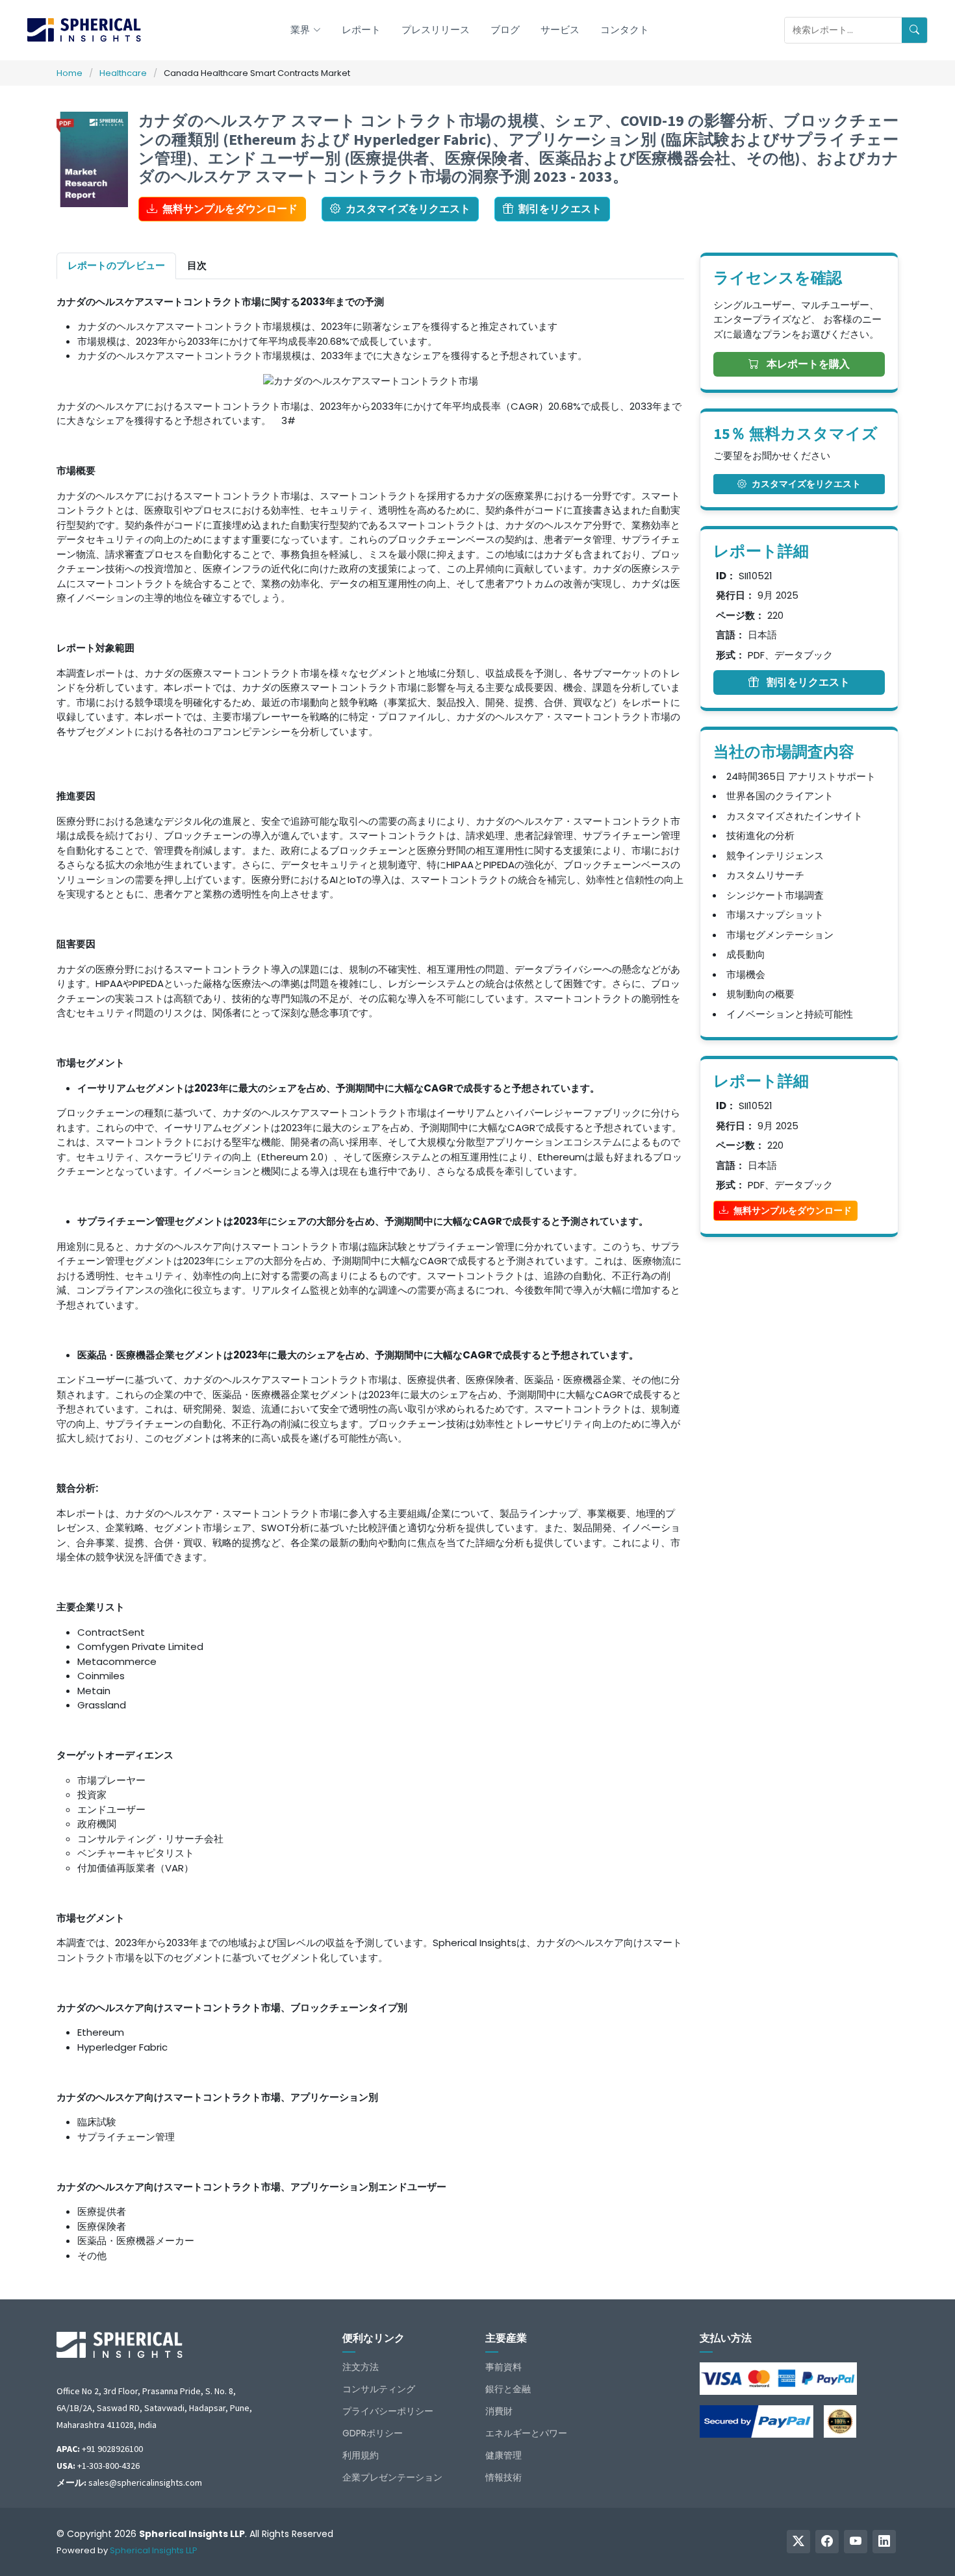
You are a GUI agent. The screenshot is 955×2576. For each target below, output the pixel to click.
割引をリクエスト (560, 209)
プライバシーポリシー (388, 2411)
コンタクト (625, 30)
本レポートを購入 (807, 364)
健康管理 (503, 2455)
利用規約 (361, 2455)
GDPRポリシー (373, 2433)
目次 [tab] (197, 265)
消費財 (499, 2411)
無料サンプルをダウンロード (230, 209)
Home (70, 73)
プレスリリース (436, 30)
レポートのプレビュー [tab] (116, 265)
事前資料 (503, 2367)
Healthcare (123, 73)
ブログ (505, 30)
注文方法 (361, 2367)
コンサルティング (379, 2389)
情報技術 (503, 2477)
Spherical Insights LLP (154, 2550)
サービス (560, 30)
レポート (361, 30)
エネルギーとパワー (526, 2433)
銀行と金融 (508, 2389)
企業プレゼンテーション (392, 2477)
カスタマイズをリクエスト (408, 209)
